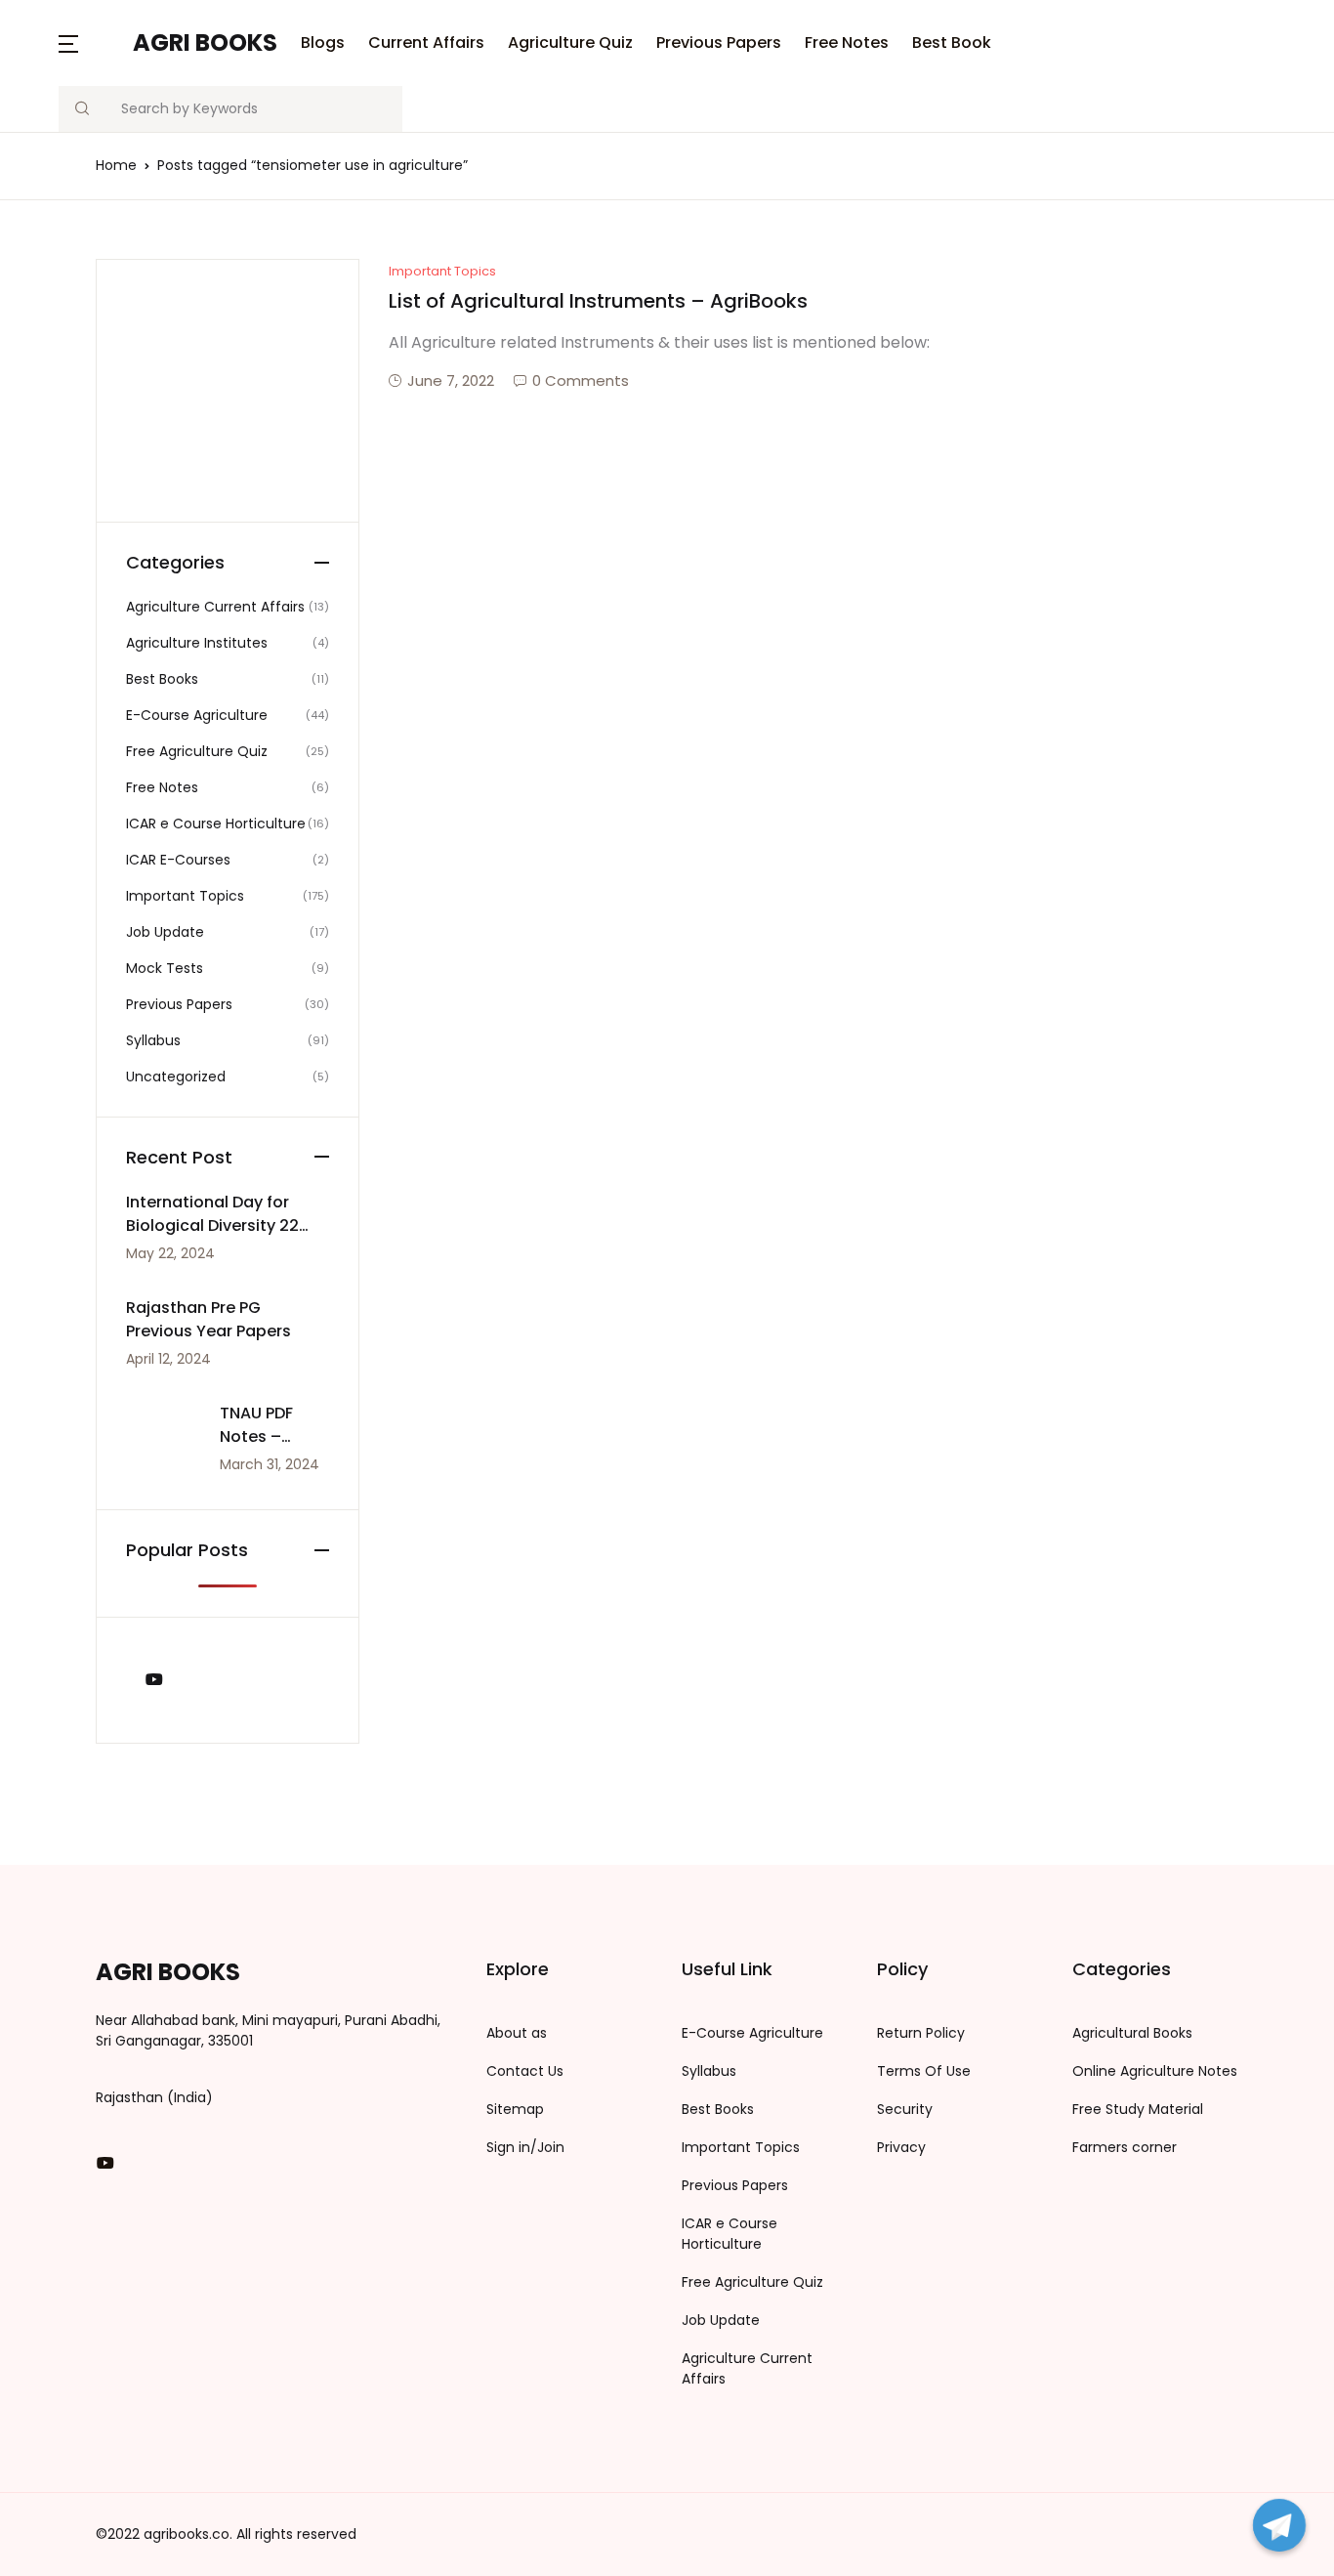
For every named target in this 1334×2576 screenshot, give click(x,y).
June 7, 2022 (451, 380)
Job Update (721, 2320)
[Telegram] (1279, 2525)
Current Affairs (426, 42)
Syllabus (709, 2071)
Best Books (718, 2109)
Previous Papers (719, 42)
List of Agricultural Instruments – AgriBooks (598, 301)
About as (517, 2033)
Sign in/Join (525, 2147)
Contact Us (525, 2071)
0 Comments (581, 380)
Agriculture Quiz (570, 42)
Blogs (50, 118)
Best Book (67, 372)
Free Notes (71, 321)
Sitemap (515, 2109)
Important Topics (442, 271)
